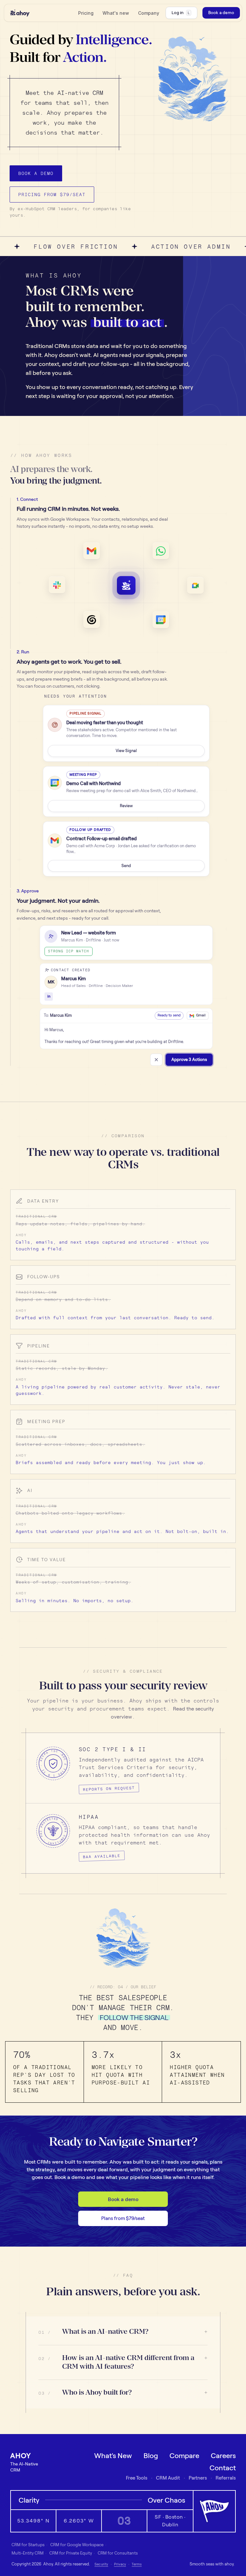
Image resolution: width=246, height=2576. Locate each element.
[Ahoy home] (20, 13)
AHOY (21, 2456)
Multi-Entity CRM (28, 2553)
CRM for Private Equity (71, 2553)
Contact (223, 2468)
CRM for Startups (28, 2545)
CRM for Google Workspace (77, 2545)
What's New (113, 2456)
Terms (137, 2564)
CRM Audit (168, 2478)
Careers (223, 2456)
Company (149, 13)
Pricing (86, 13)
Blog (151, 2456)
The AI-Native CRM (24, 2467)
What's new (116, 13)
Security (101, 2564)
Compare (184, 2456)
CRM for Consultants (118, 2553)
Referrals (226, 2478)
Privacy (120, 2564)
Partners (198, 2478)
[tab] (126, 513)
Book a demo (123, 2199)
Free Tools (137, 2478)
